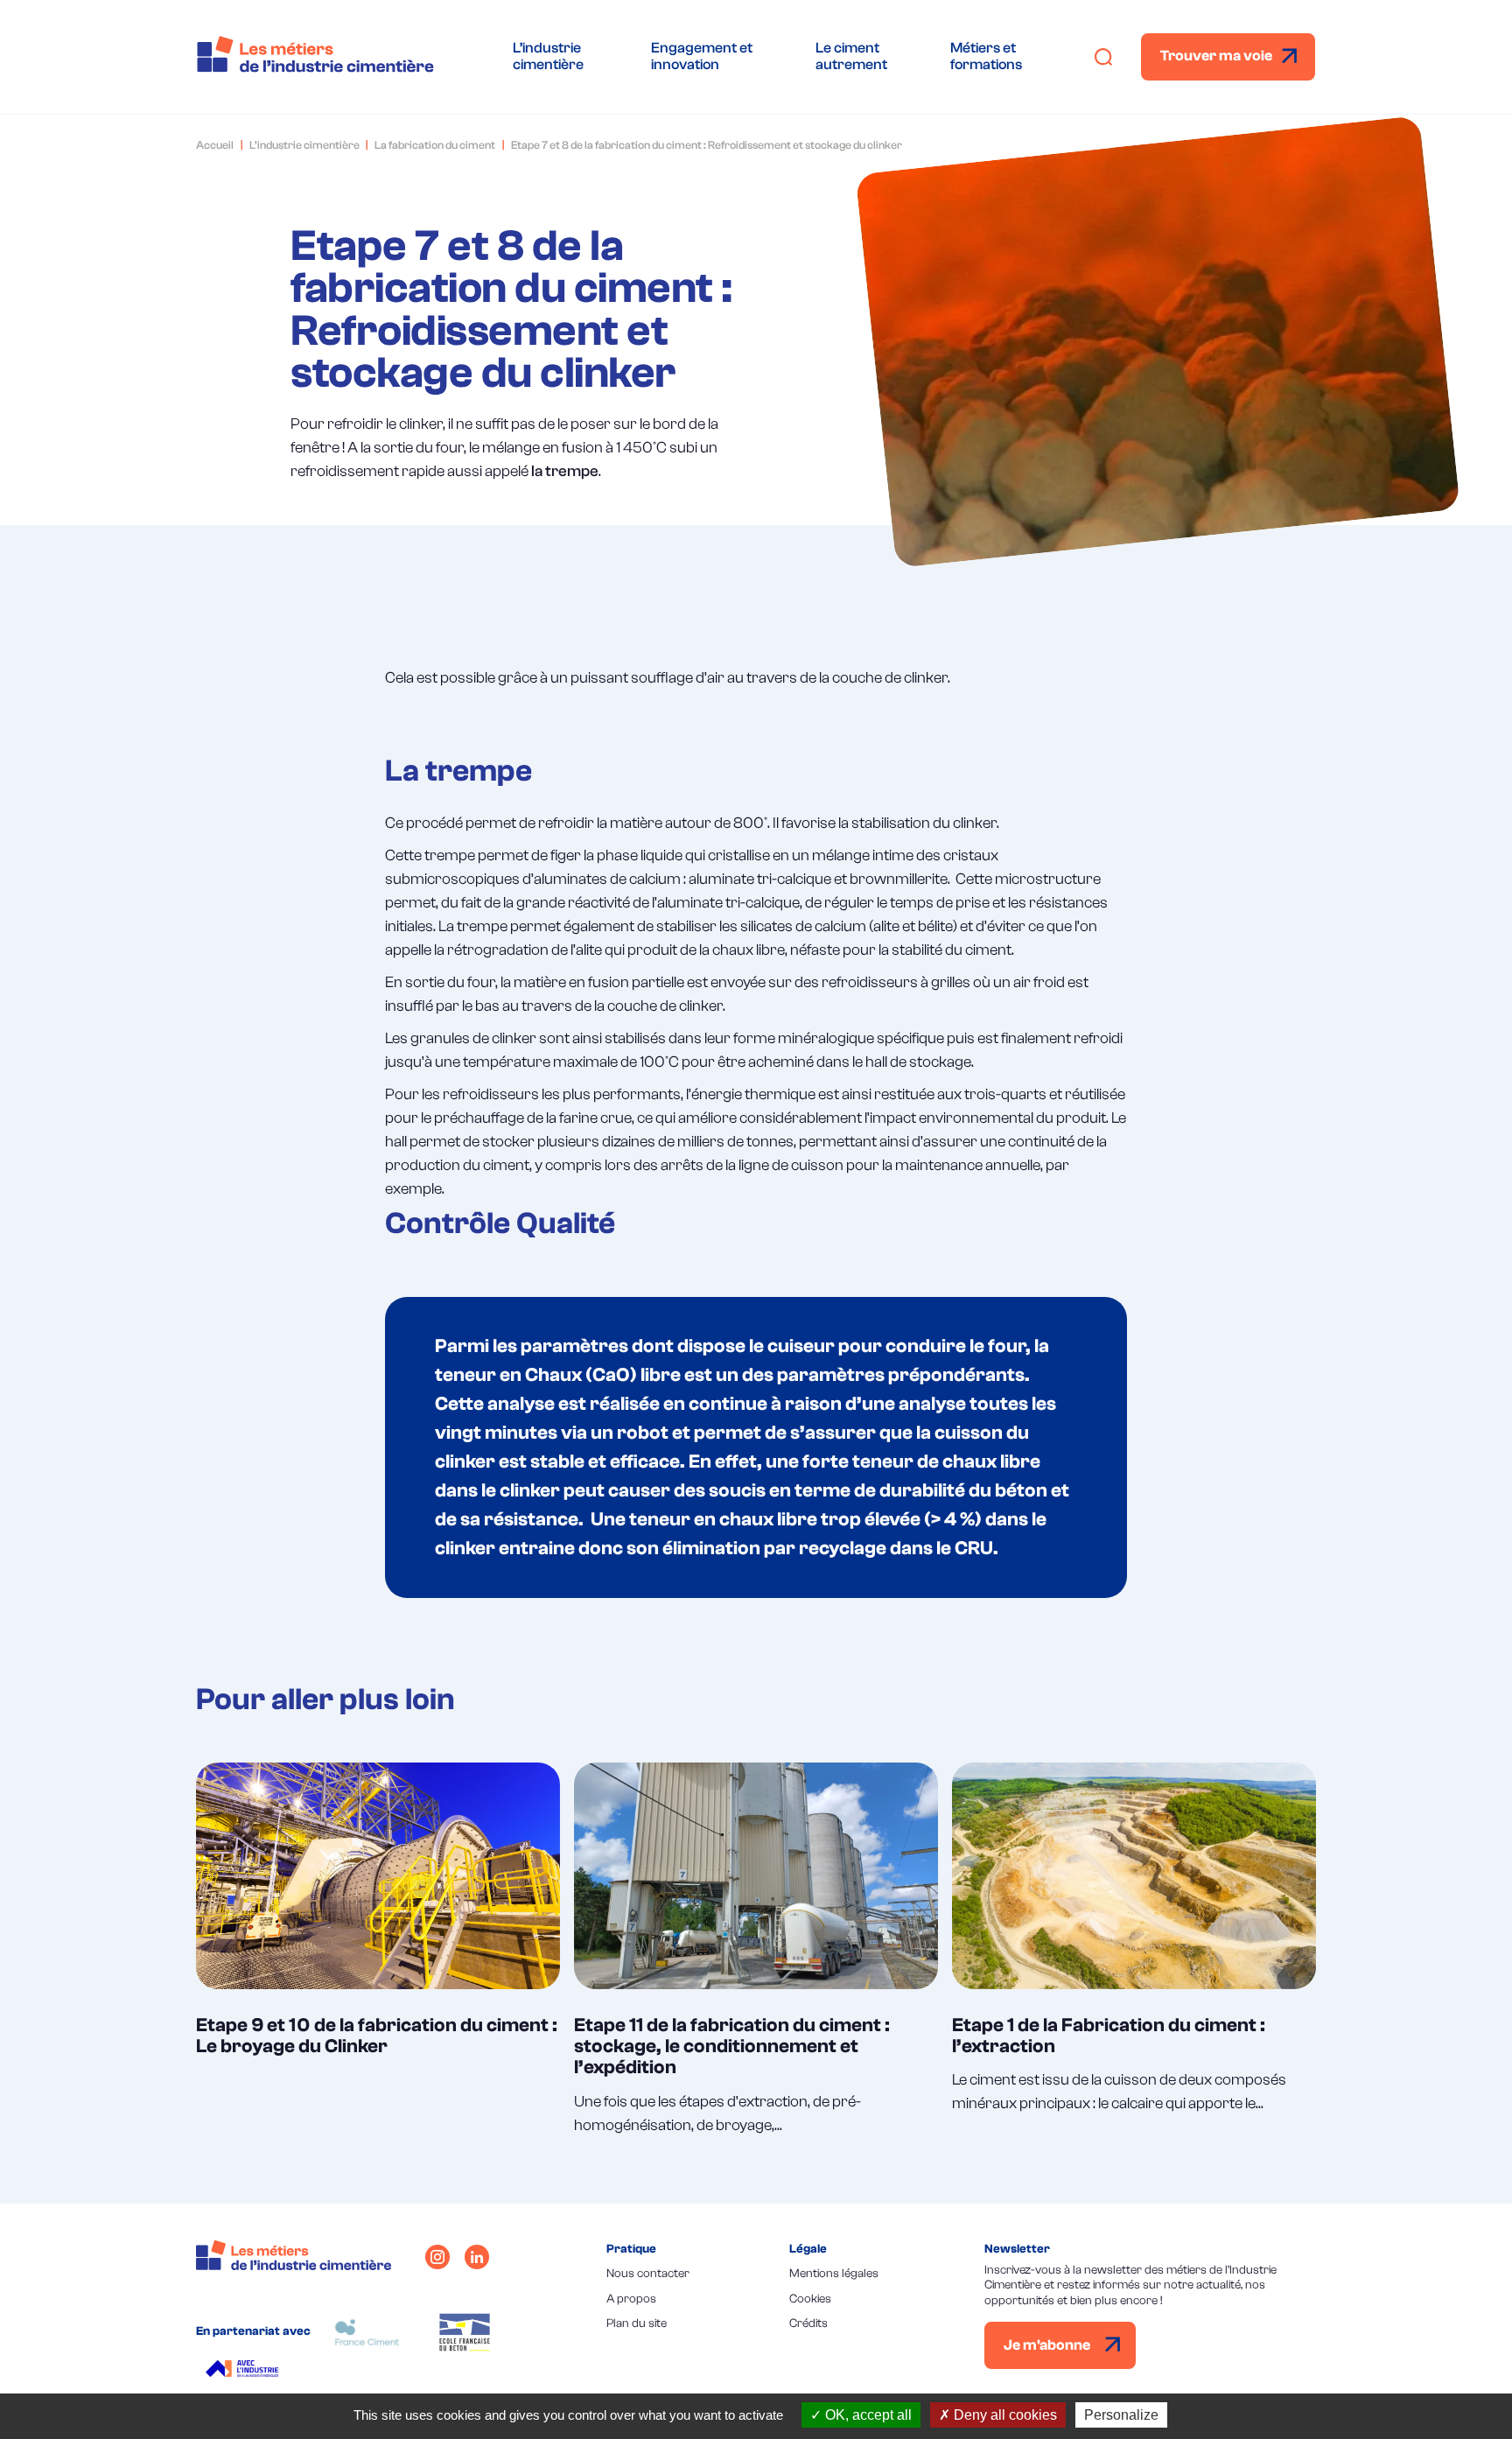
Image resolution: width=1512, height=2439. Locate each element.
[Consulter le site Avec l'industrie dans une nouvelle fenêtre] (245, 2371)
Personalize (1121, 2415)
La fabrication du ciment (435, 145)
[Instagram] (437, 2257)
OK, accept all (867, 2415)
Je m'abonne (1048, 2345)
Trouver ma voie (1216, 56)
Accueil (215, 145)
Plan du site (637, 2323)
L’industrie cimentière (304, 145)
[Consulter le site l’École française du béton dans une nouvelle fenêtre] (465, 2332)
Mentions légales (834, 2274)
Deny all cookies (1004, 2415)
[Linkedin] (477, 2257)
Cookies (810, 2299)
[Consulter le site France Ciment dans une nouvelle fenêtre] (367, 2332)
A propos (631, 2299)
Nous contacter (648, 2274)
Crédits (808, 2323)
